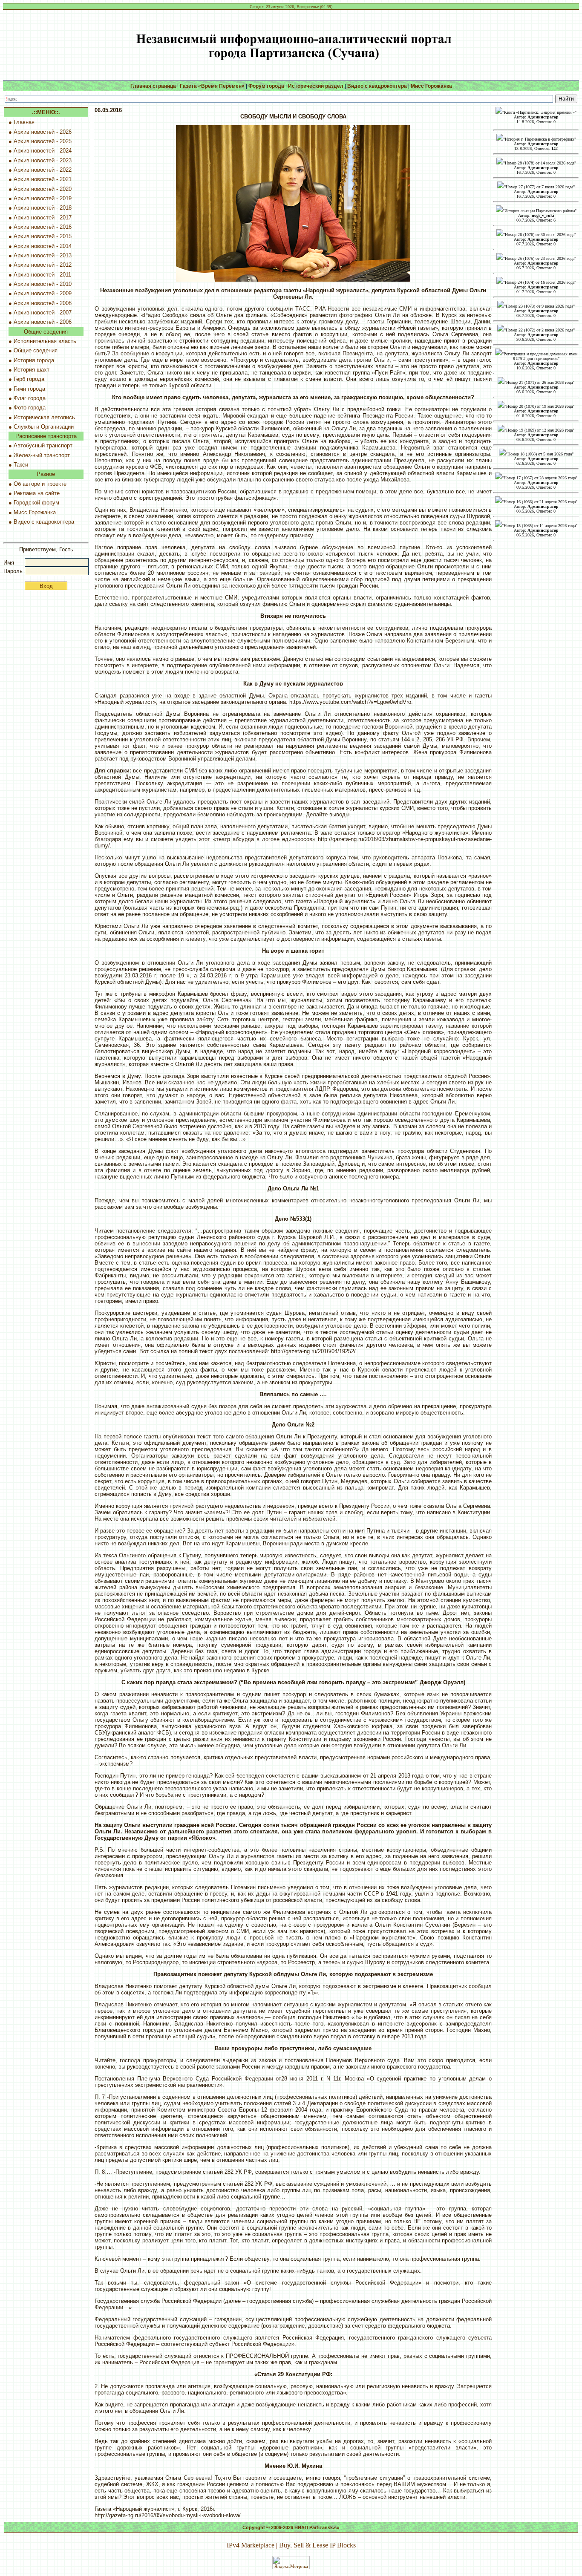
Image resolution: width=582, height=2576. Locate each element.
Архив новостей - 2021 (43, 179)
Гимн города (29, 389)
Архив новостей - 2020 (43, 189)
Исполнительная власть (45, 341)
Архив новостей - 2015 (43, 236)
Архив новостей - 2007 (43, 313)
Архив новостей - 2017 (43, 218)
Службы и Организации (44, 427)
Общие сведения (36, 350)
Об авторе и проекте (40, 484)
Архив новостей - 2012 (43, 265)
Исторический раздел (316, 86)
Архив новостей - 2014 (43, 246)
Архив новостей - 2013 (43, 255)
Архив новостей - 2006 (43, 322)
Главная (24, 122)
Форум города (266, 86)
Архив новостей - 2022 (43, 170)
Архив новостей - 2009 (43, 293)
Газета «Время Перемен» (212, 86)
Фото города (30, 408)
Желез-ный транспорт (42, 455)
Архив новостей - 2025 (43, 141)
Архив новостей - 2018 (43, 208)
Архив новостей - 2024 (43, 151)
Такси (21, 465)
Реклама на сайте (37, 493)
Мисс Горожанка (35, 512)
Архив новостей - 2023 (43, 160)
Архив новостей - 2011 (42, 275)
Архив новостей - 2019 (43, 198)
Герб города (29, 379)
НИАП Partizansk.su (317, 2527)
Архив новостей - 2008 (43, 303)
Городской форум (36, 503)
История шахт (32, 370)
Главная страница (153, 86)
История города (34, 360)
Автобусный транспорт (43, 445)
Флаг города (30, 398)
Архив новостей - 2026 (43, 132)
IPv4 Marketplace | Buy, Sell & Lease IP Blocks (291, 2545)
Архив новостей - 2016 (43, 227)
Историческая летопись (44, 417)
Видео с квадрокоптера (44, 522)
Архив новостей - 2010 (43, 284)
